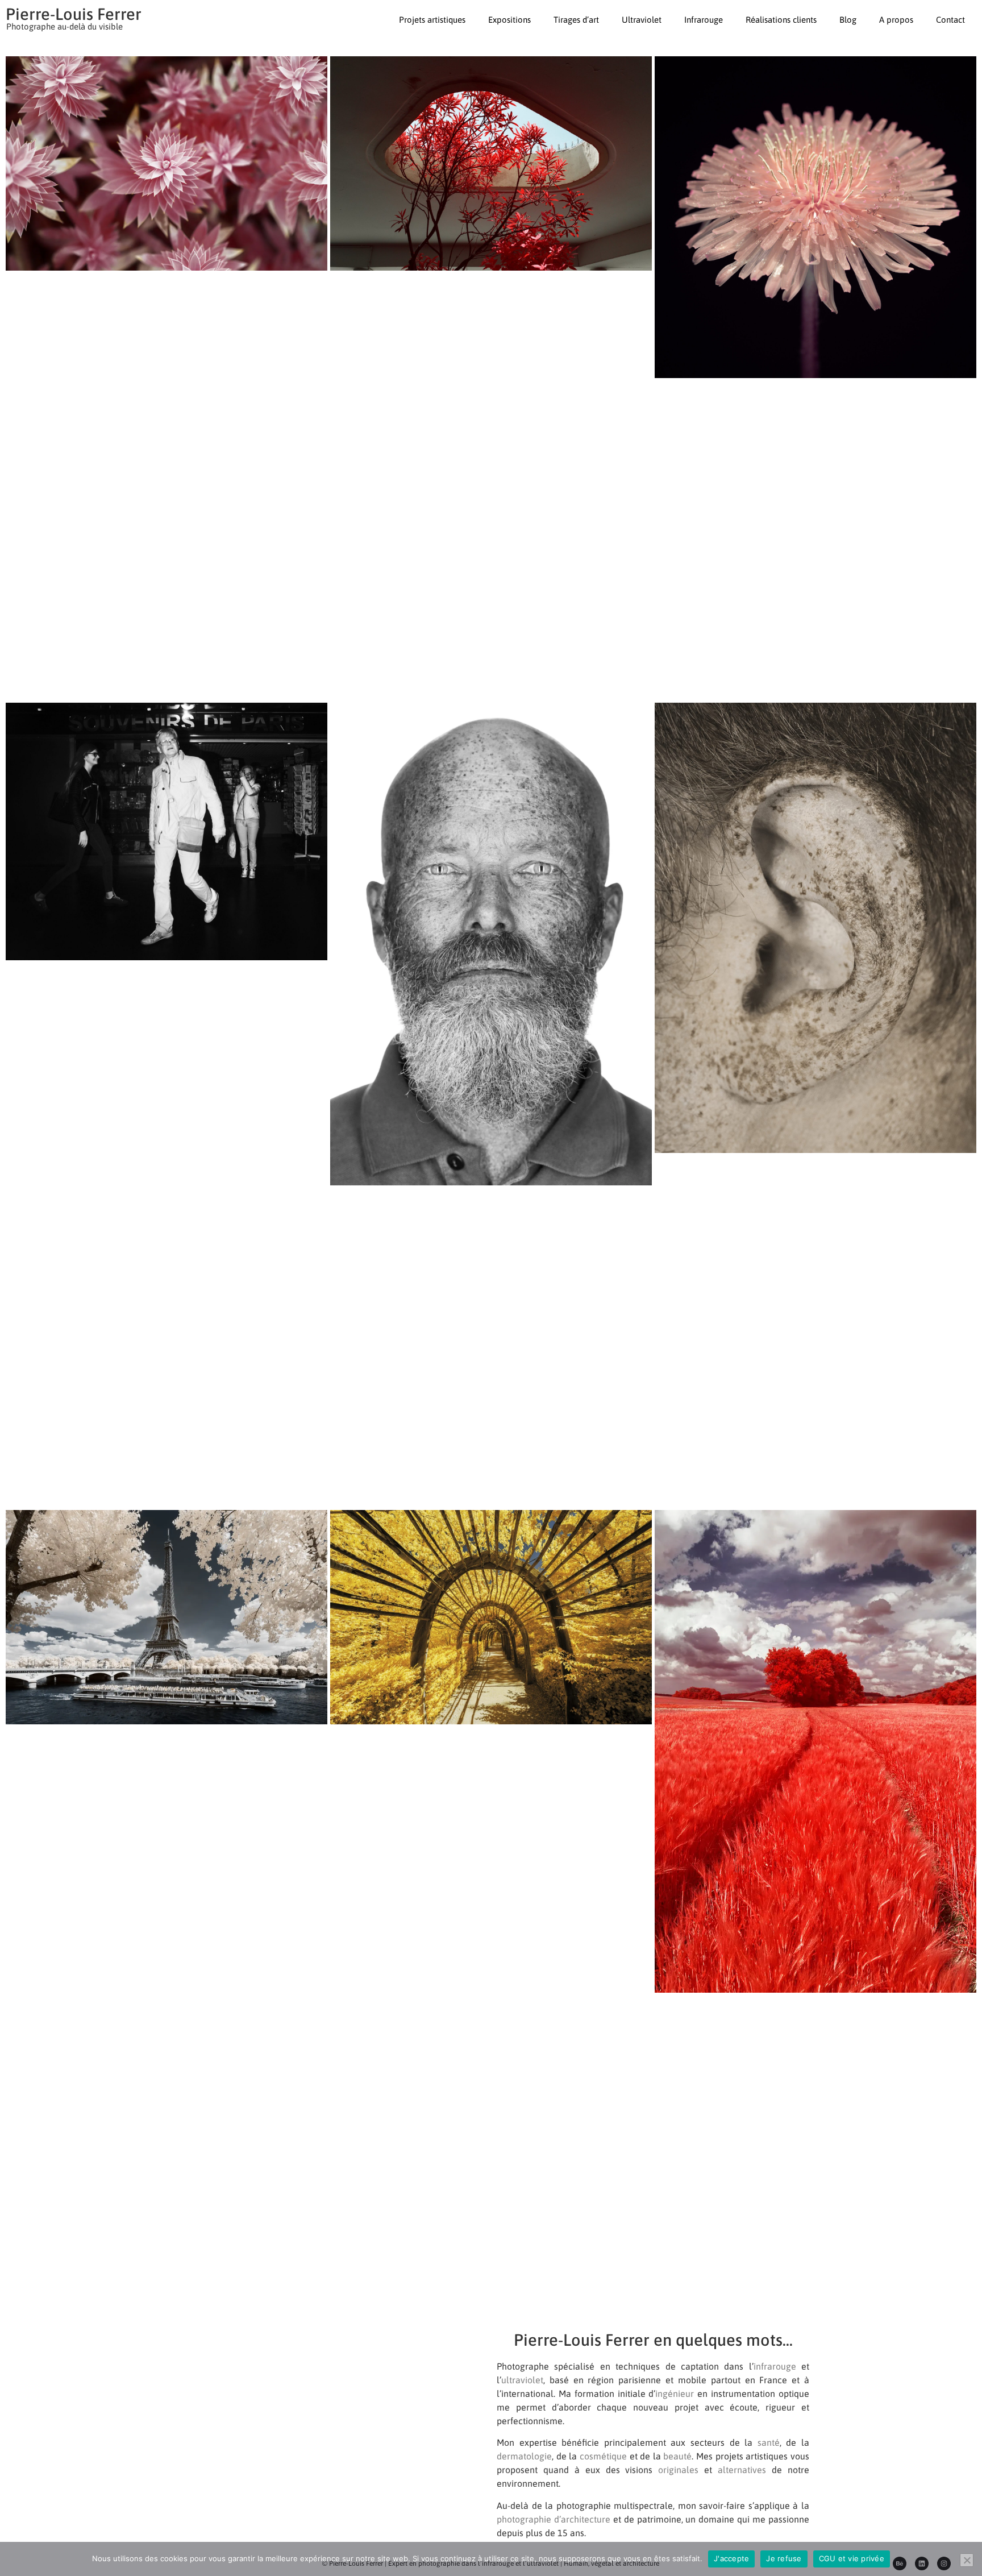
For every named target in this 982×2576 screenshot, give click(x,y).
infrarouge (775, 2366)
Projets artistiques (432, 20)
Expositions (509, 20)
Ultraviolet (642, 20)
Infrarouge (704, 20)
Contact (950, 20)
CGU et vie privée (852, 2558)
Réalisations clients (781, 20)
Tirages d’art (576, 20)
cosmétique (603, 2456)
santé (769, 2442)
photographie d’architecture (554, 2519)
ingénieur (675, 2394)
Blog (848, 20)
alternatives (742, 2470)
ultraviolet (522, 2380)
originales (678, 2470)
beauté (677, 2456)
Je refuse (784, 2558)
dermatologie (524, 2456)
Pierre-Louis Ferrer (74, 14)
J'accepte (731, 2558)
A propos (896, 20)
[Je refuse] (967, 2560)
